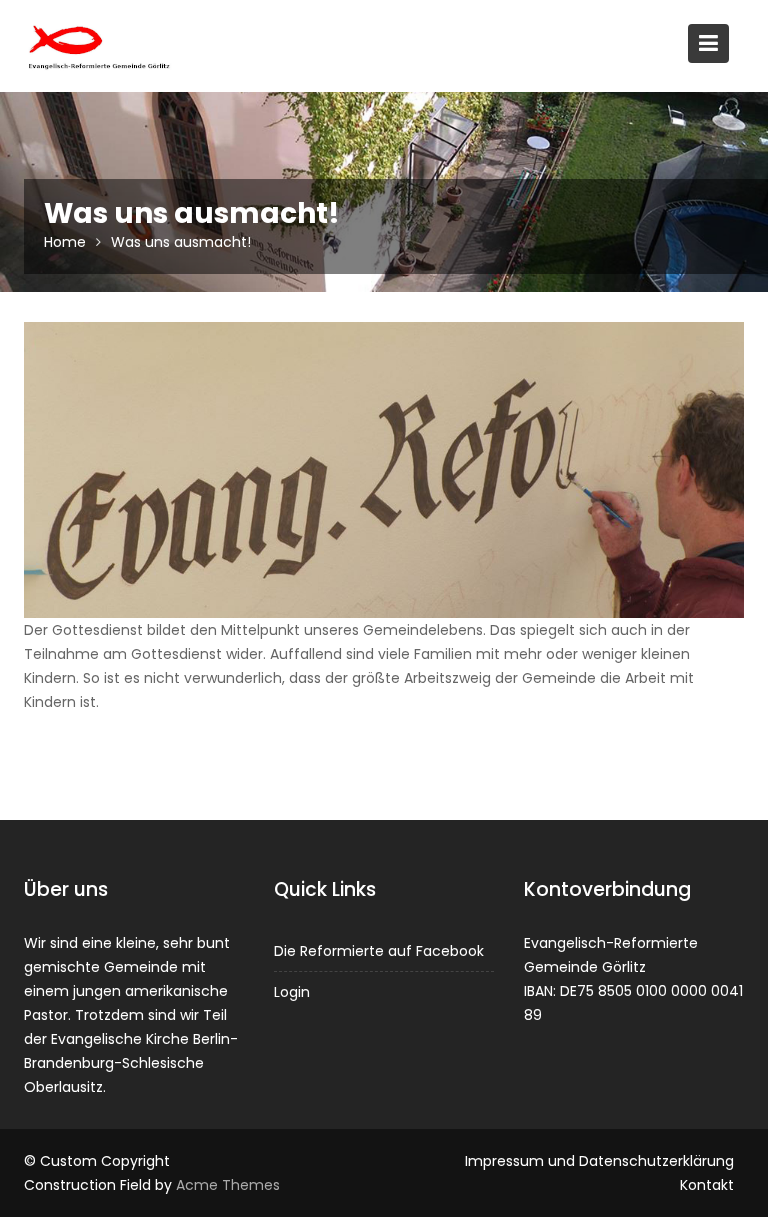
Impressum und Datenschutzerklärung (599, 1161)
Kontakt (707, 1185)
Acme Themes (228, 1185)
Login (292, 992)
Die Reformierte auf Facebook (379, 951)
